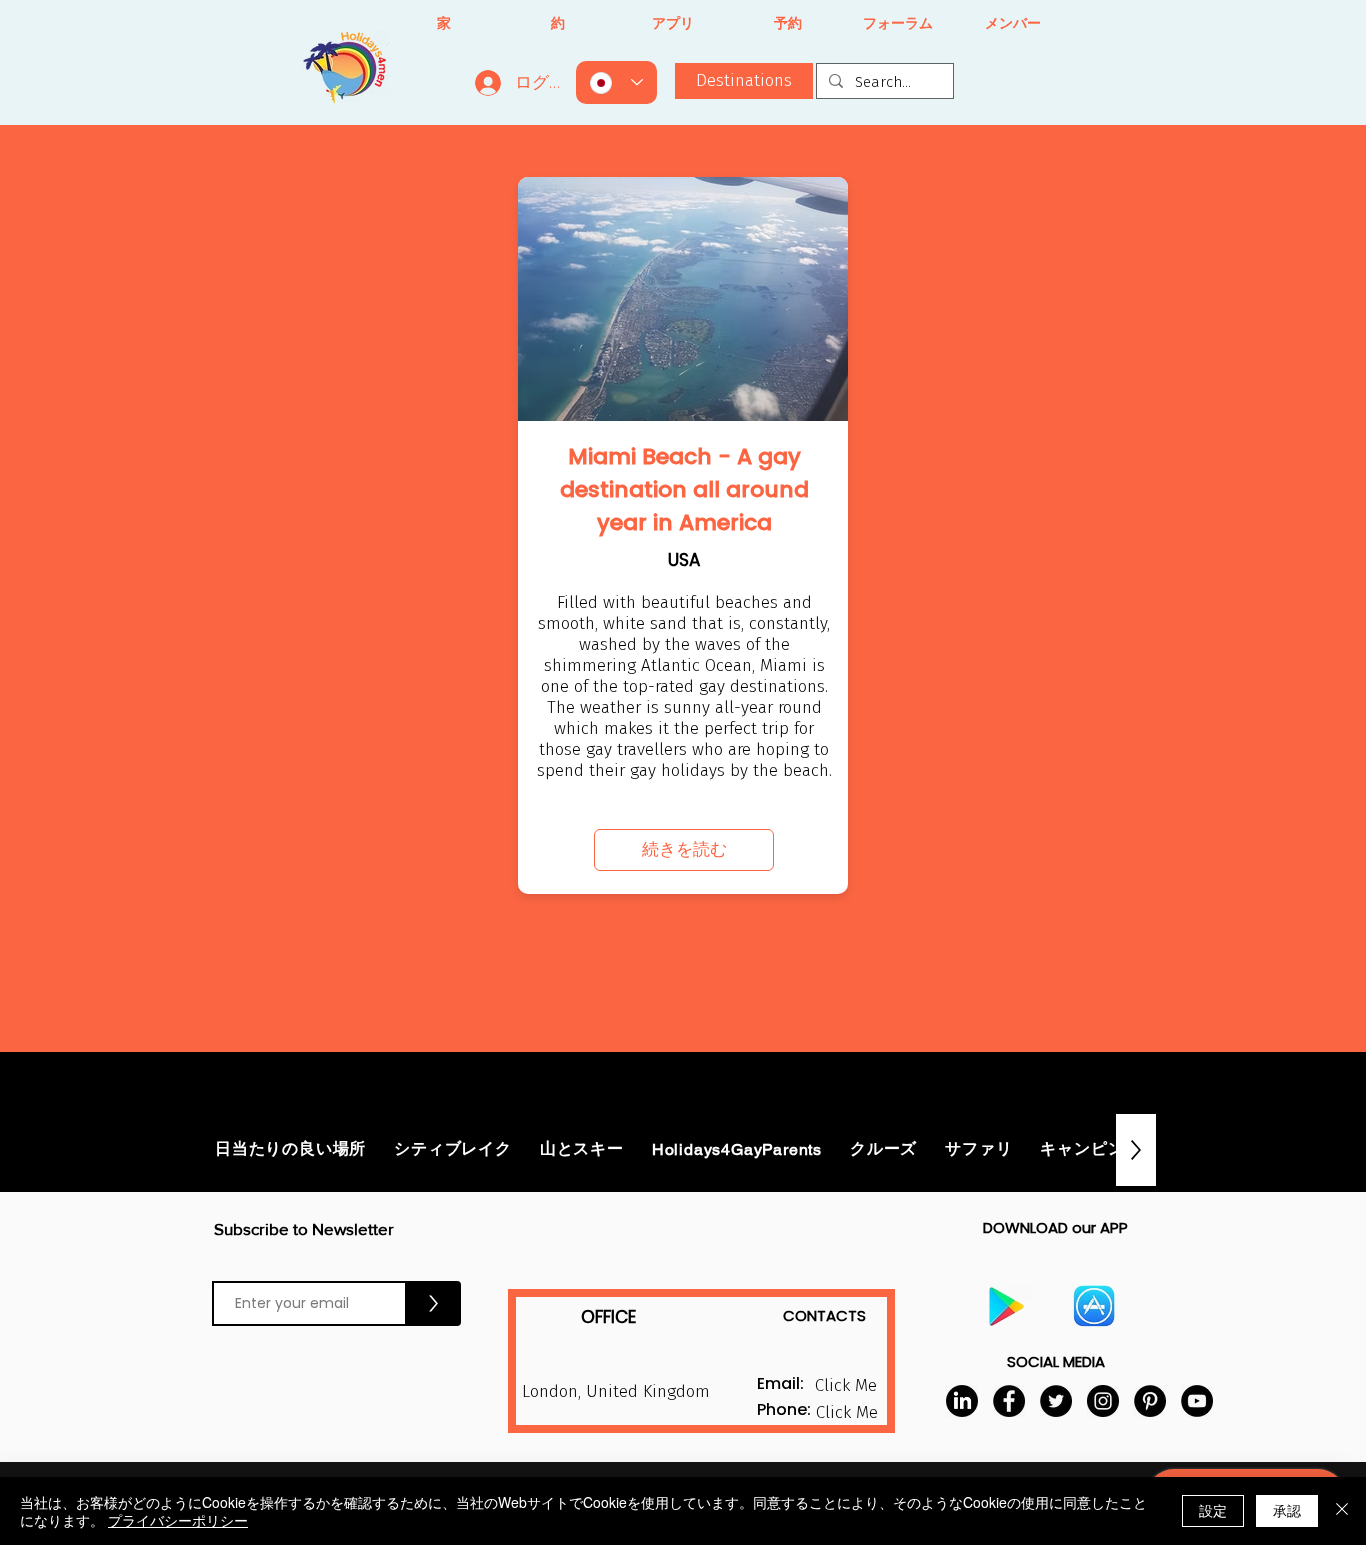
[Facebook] (1009, 1401)
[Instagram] (1103, 1401)
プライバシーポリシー (178, 1520)
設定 (1213, 1510)
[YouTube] (1197, 1401)
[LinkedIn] (962, 1401)
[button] (846, 1413)
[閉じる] (1342, 1511)
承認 (1287, 1510)
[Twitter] (1056, 1401)
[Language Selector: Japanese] (616, 82)
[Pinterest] (1150, 1401)
